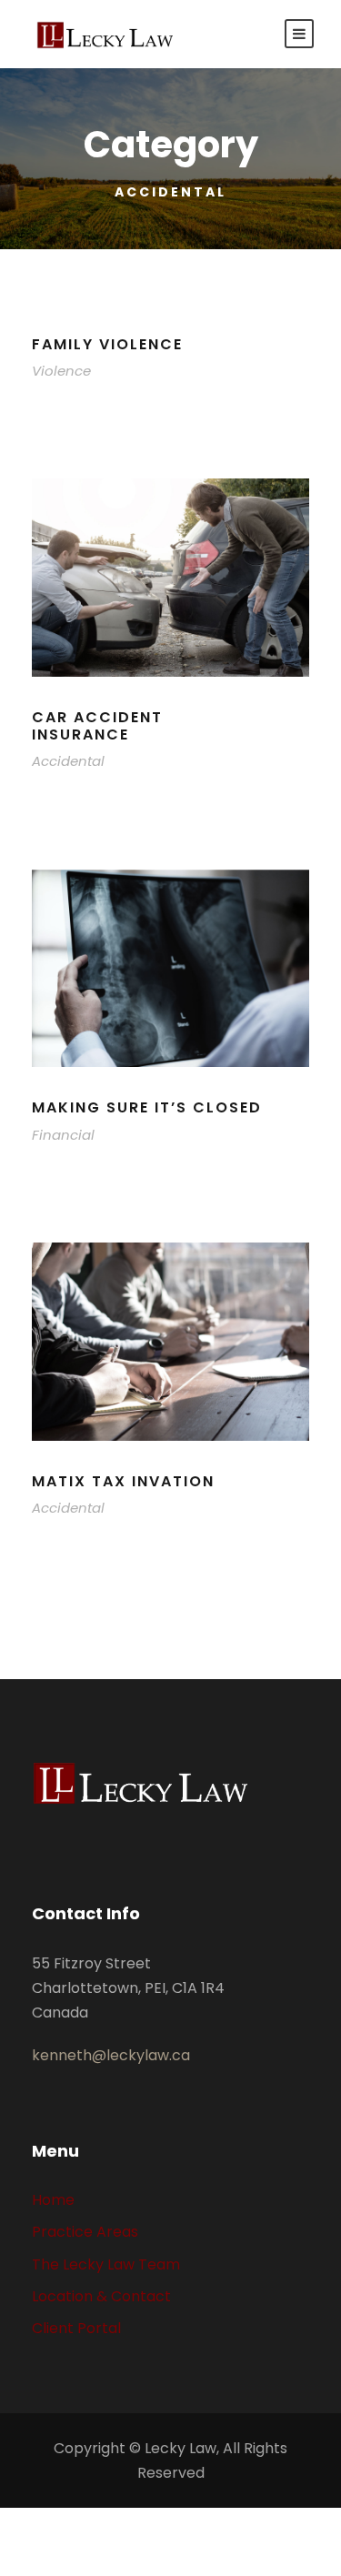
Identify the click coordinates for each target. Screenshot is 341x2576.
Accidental (68, 761)
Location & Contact (101, 2296)
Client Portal (76, 2328)
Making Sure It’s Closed (147, 1107)
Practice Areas (85, 2232)
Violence (61, 371)
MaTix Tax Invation (123, 1481)
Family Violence (107, 344)
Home (53, 2200)
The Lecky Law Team (106, 2264)
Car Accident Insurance (97, 726)
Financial (63, 1135)
